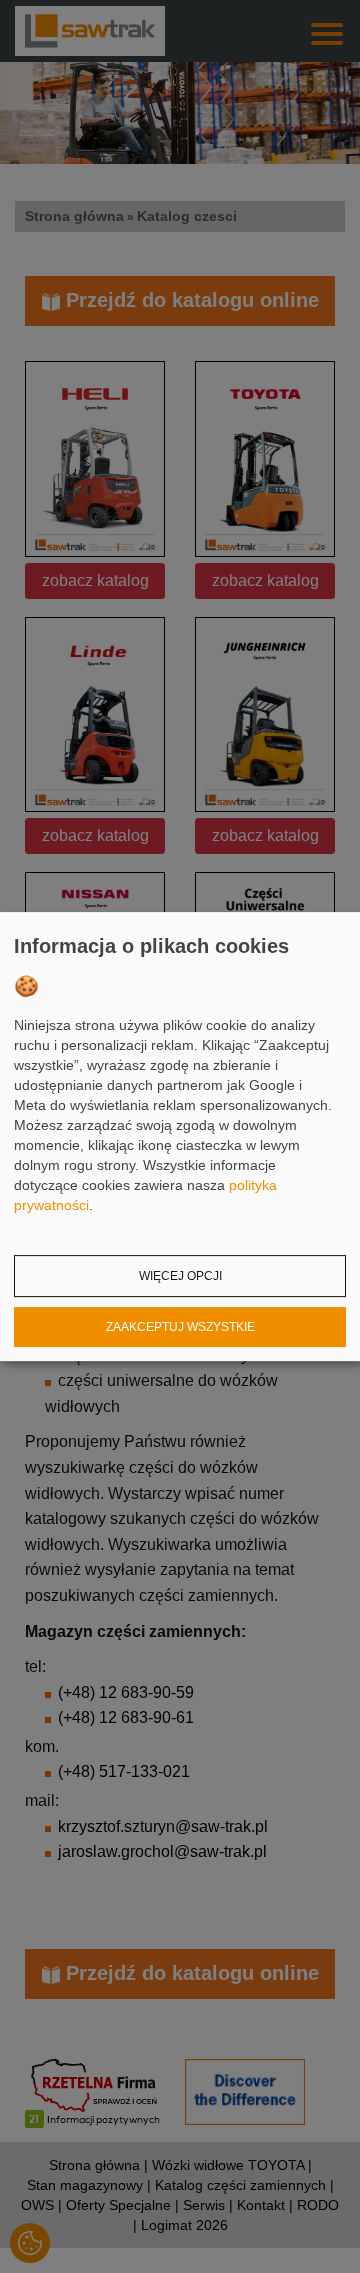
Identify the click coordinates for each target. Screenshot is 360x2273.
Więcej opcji (180, 1276)
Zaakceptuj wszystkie (180, 1327)
